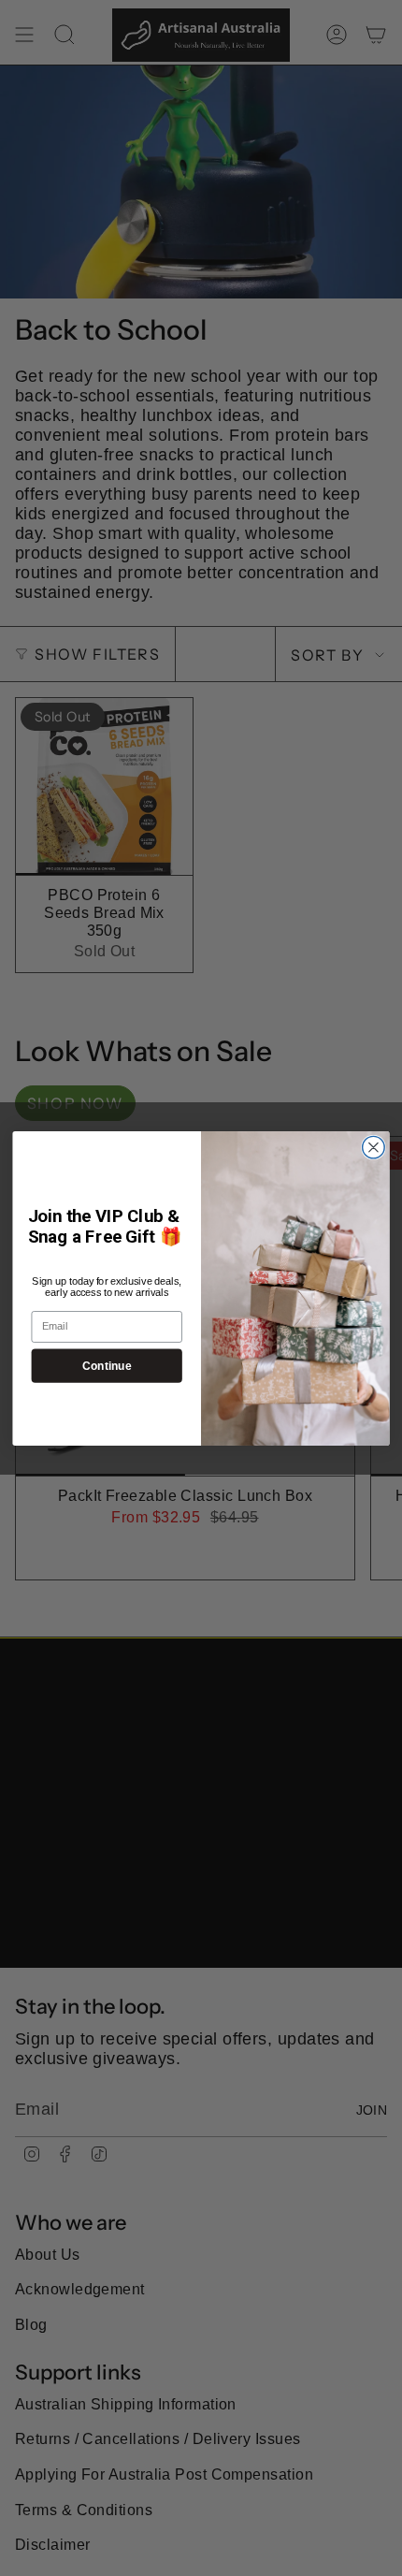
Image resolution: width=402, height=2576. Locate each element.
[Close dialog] (374, 1147)
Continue (107, 1365)
